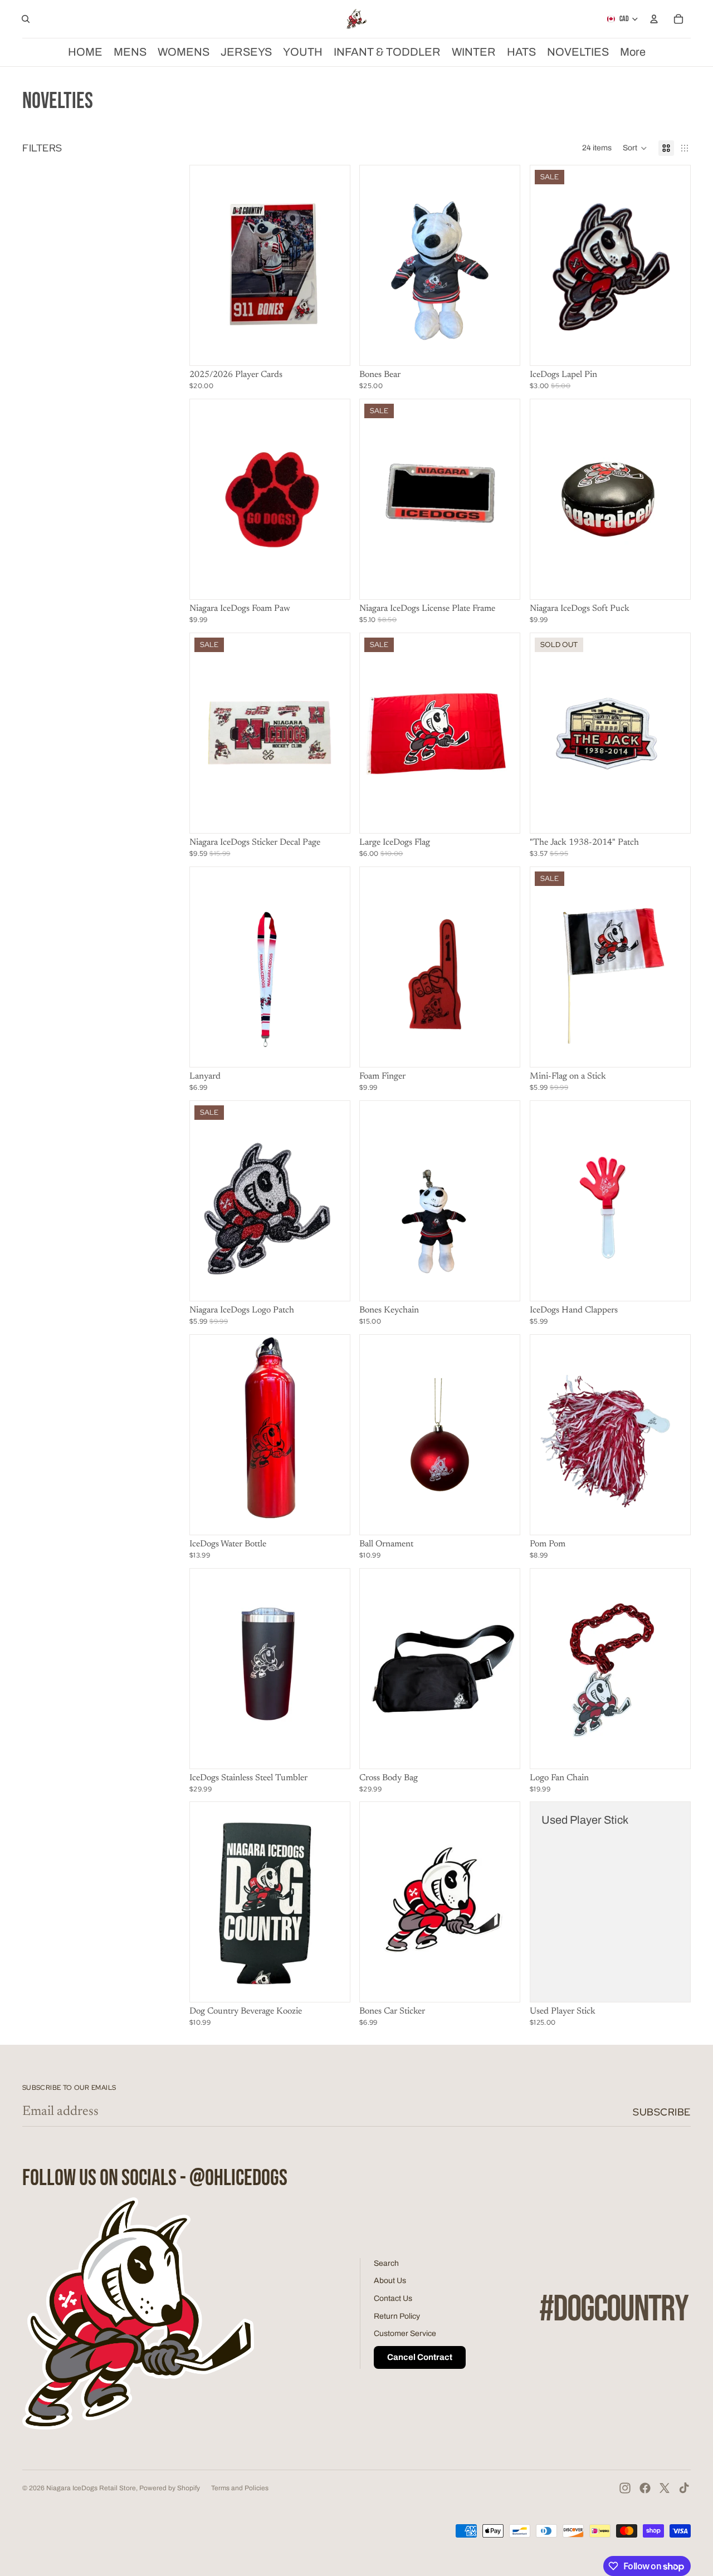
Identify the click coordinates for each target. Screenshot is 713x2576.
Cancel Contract (420, 2357)
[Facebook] (645, 2488)
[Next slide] (333, 265)
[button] (635, 148)
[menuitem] (633, 52)
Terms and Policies (240, 2488)
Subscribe (662, 2112)
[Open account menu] (654, 19)
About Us (390, 2281)
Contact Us (393, 2298)
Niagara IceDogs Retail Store (91, 2488)
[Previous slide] (207, 265)
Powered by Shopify (170, 2488)
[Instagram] (625, 2488)
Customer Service (405, 2333)
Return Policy (397, 2316)
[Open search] (26, 19)
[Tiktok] (684, 2488)
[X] (665, 2488)
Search (386, 2263)
